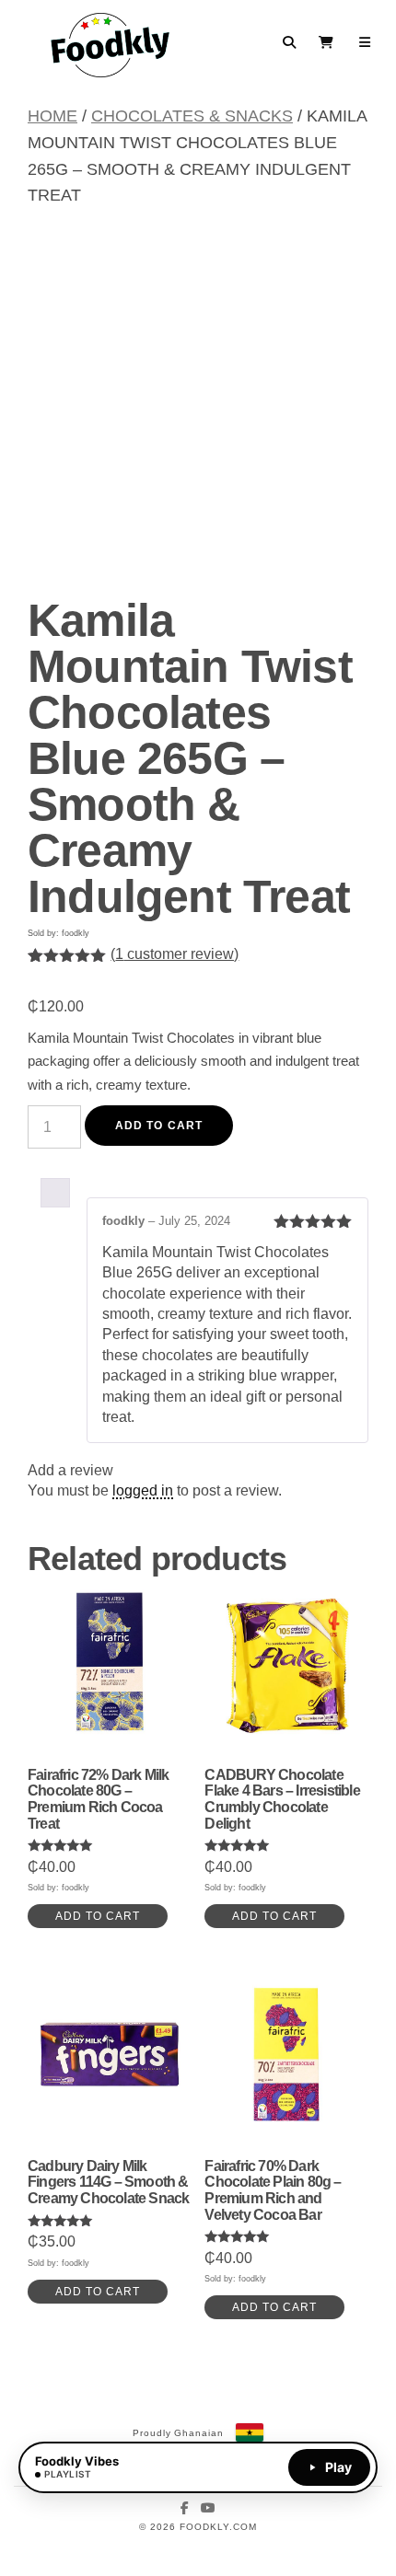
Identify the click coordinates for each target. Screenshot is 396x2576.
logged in (143, 1490)
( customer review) (175, 954)
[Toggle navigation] (365, 42)
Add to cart (159, 1126)
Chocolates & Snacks (192, 116)
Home (52, 116)
